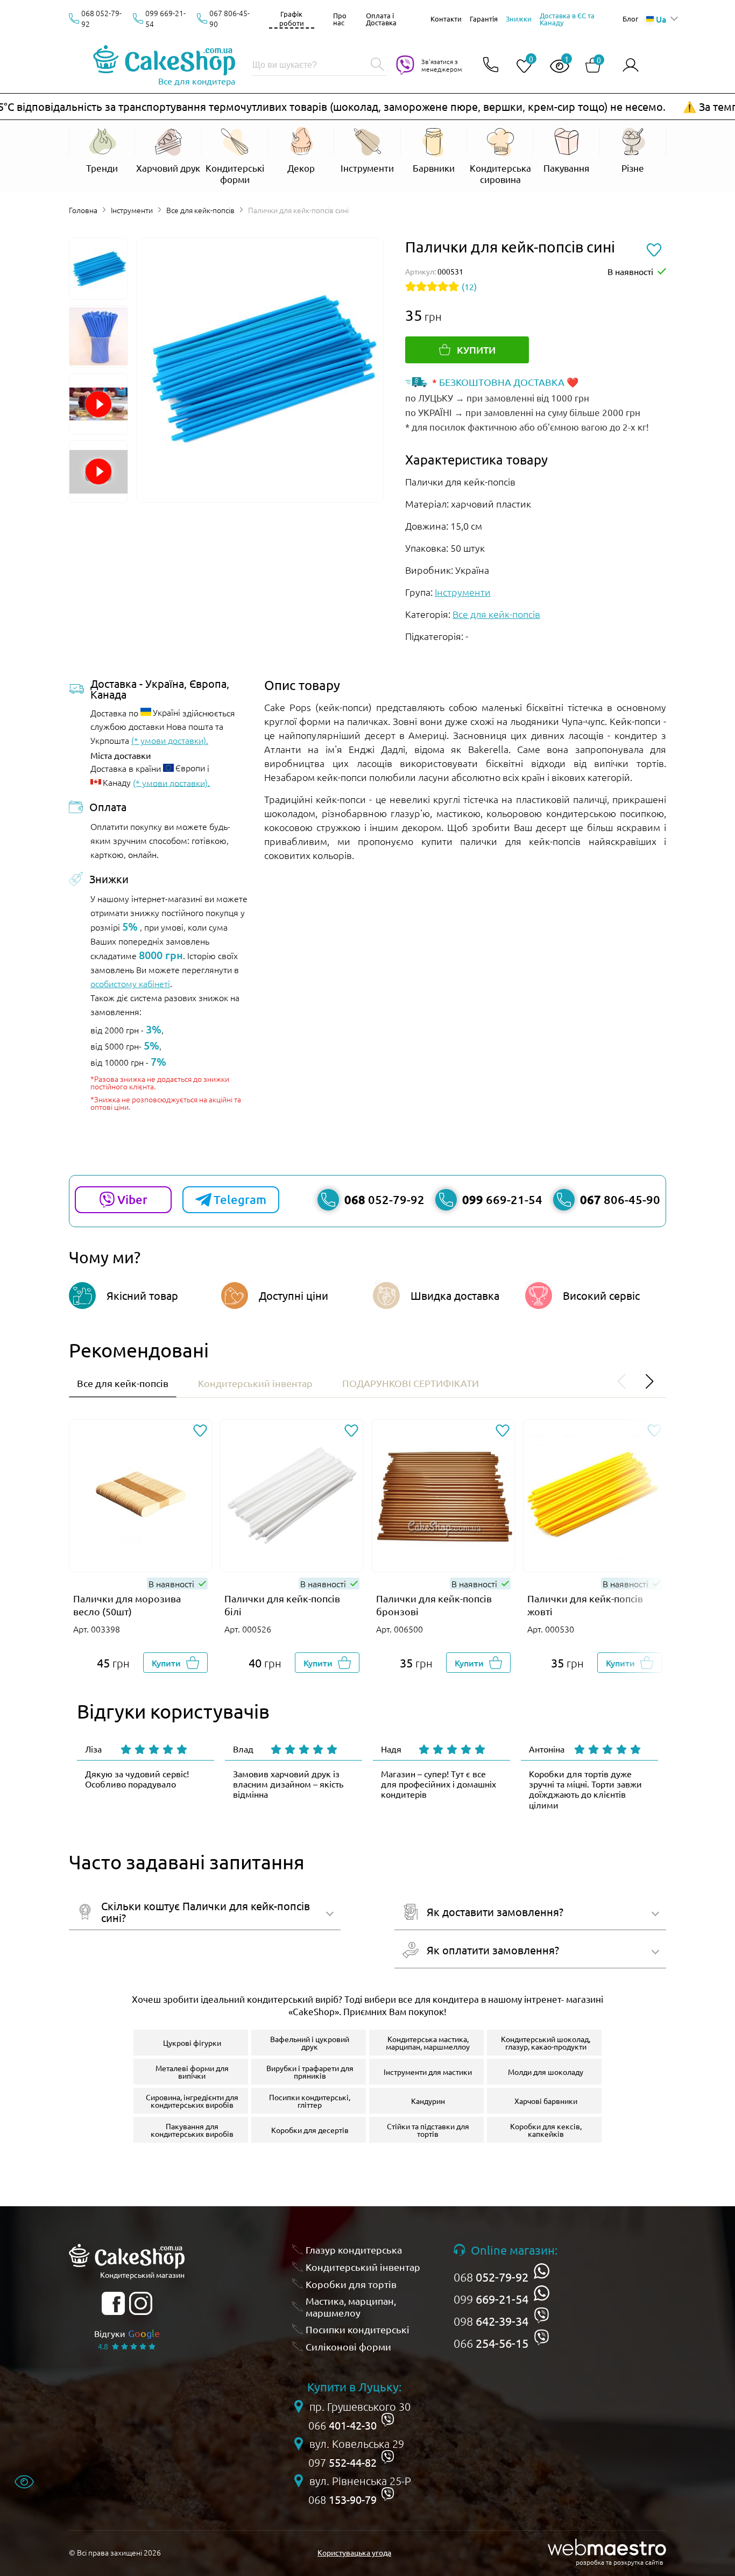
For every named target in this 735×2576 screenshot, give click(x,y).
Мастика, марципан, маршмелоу (351, 2307)
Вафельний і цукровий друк (310, 2043)
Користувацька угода (354, 2552)
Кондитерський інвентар (255, 1383)
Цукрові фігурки (192, 2043)
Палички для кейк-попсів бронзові (434, 1605)
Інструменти (132, 210)
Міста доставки (121, 755)
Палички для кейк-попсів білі (282, 1605)
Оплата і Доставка (381, 19)
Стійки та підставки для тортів (428, 2130)
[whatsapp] (542, 2271)
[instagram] (141, 2303)
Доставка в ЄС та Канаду (567, 19)
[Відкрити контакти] (491, 65)
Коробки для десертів (310, 2130)
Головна (83, 210)
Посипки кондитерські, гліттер (310, 2101)
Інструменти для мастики (428, 2072)
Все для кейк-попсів (200, 210)
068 (491, 2277)
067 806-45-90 (229, 18)
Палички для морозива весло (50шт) (127, 1605)
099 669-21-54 (165, 18)
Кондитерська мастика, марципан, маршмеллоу (428, 2043)
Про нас (340, 19)
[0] (520, 66)
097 (342, 2462)
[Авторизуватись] (631, 65)
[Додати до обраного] (200, 1431)
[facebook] (113, 2303)
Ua (661, 19)
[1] (555, 66)
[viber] (542, 2315)
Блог (630, 19)
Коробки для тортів (351, 2284)
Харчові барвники (546, 2101)
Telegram (240, 1199)
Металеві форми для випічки (192, 2072)
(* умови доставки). (170, 740)
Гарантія (484, 19)
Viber (132, 1199)
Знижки (519, 19)
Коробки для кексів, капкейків (546, 2130)
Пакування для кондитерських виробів (192, 2130)
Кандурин (428, 2101)
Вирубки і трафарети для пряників (310, 2072)
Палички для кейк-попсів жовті (585, 1605)
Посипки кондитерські (358, 2329)
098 (491, 2321)
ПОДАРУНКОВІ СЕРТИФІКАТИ (411, 1383)
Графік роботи (292, 18)
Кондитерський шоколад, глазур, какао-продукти (546, 2043)
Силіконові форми (348, 2346)
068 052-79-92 (101, 18)
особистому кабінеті (130, 983)
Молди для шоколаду (546, 2072)
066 (491, 2343)
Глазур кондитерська (354, 2250)
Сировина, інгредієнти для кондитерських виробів (192, 2101)
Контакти (446, 19)
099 (491, 2299)
